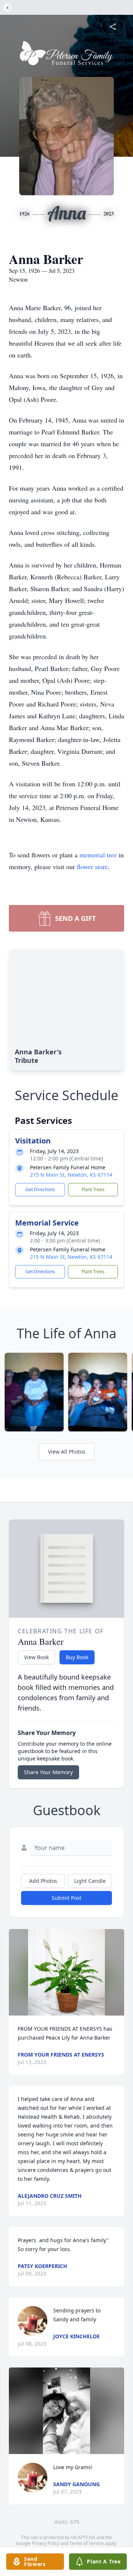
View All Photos (67, 1452)
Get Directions (40, 1189)
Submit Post (66, 1898)
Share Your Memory (48, 1772)
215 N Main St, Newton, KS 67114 (71, 1175)
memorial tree (98, 855)
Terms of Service (87, 2543)
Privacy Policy (46, 2543)
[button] (66, 1972)
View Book (36, 1657)
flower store (92, 867)
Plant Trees (93, 1189)
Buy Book (77, 1657)
